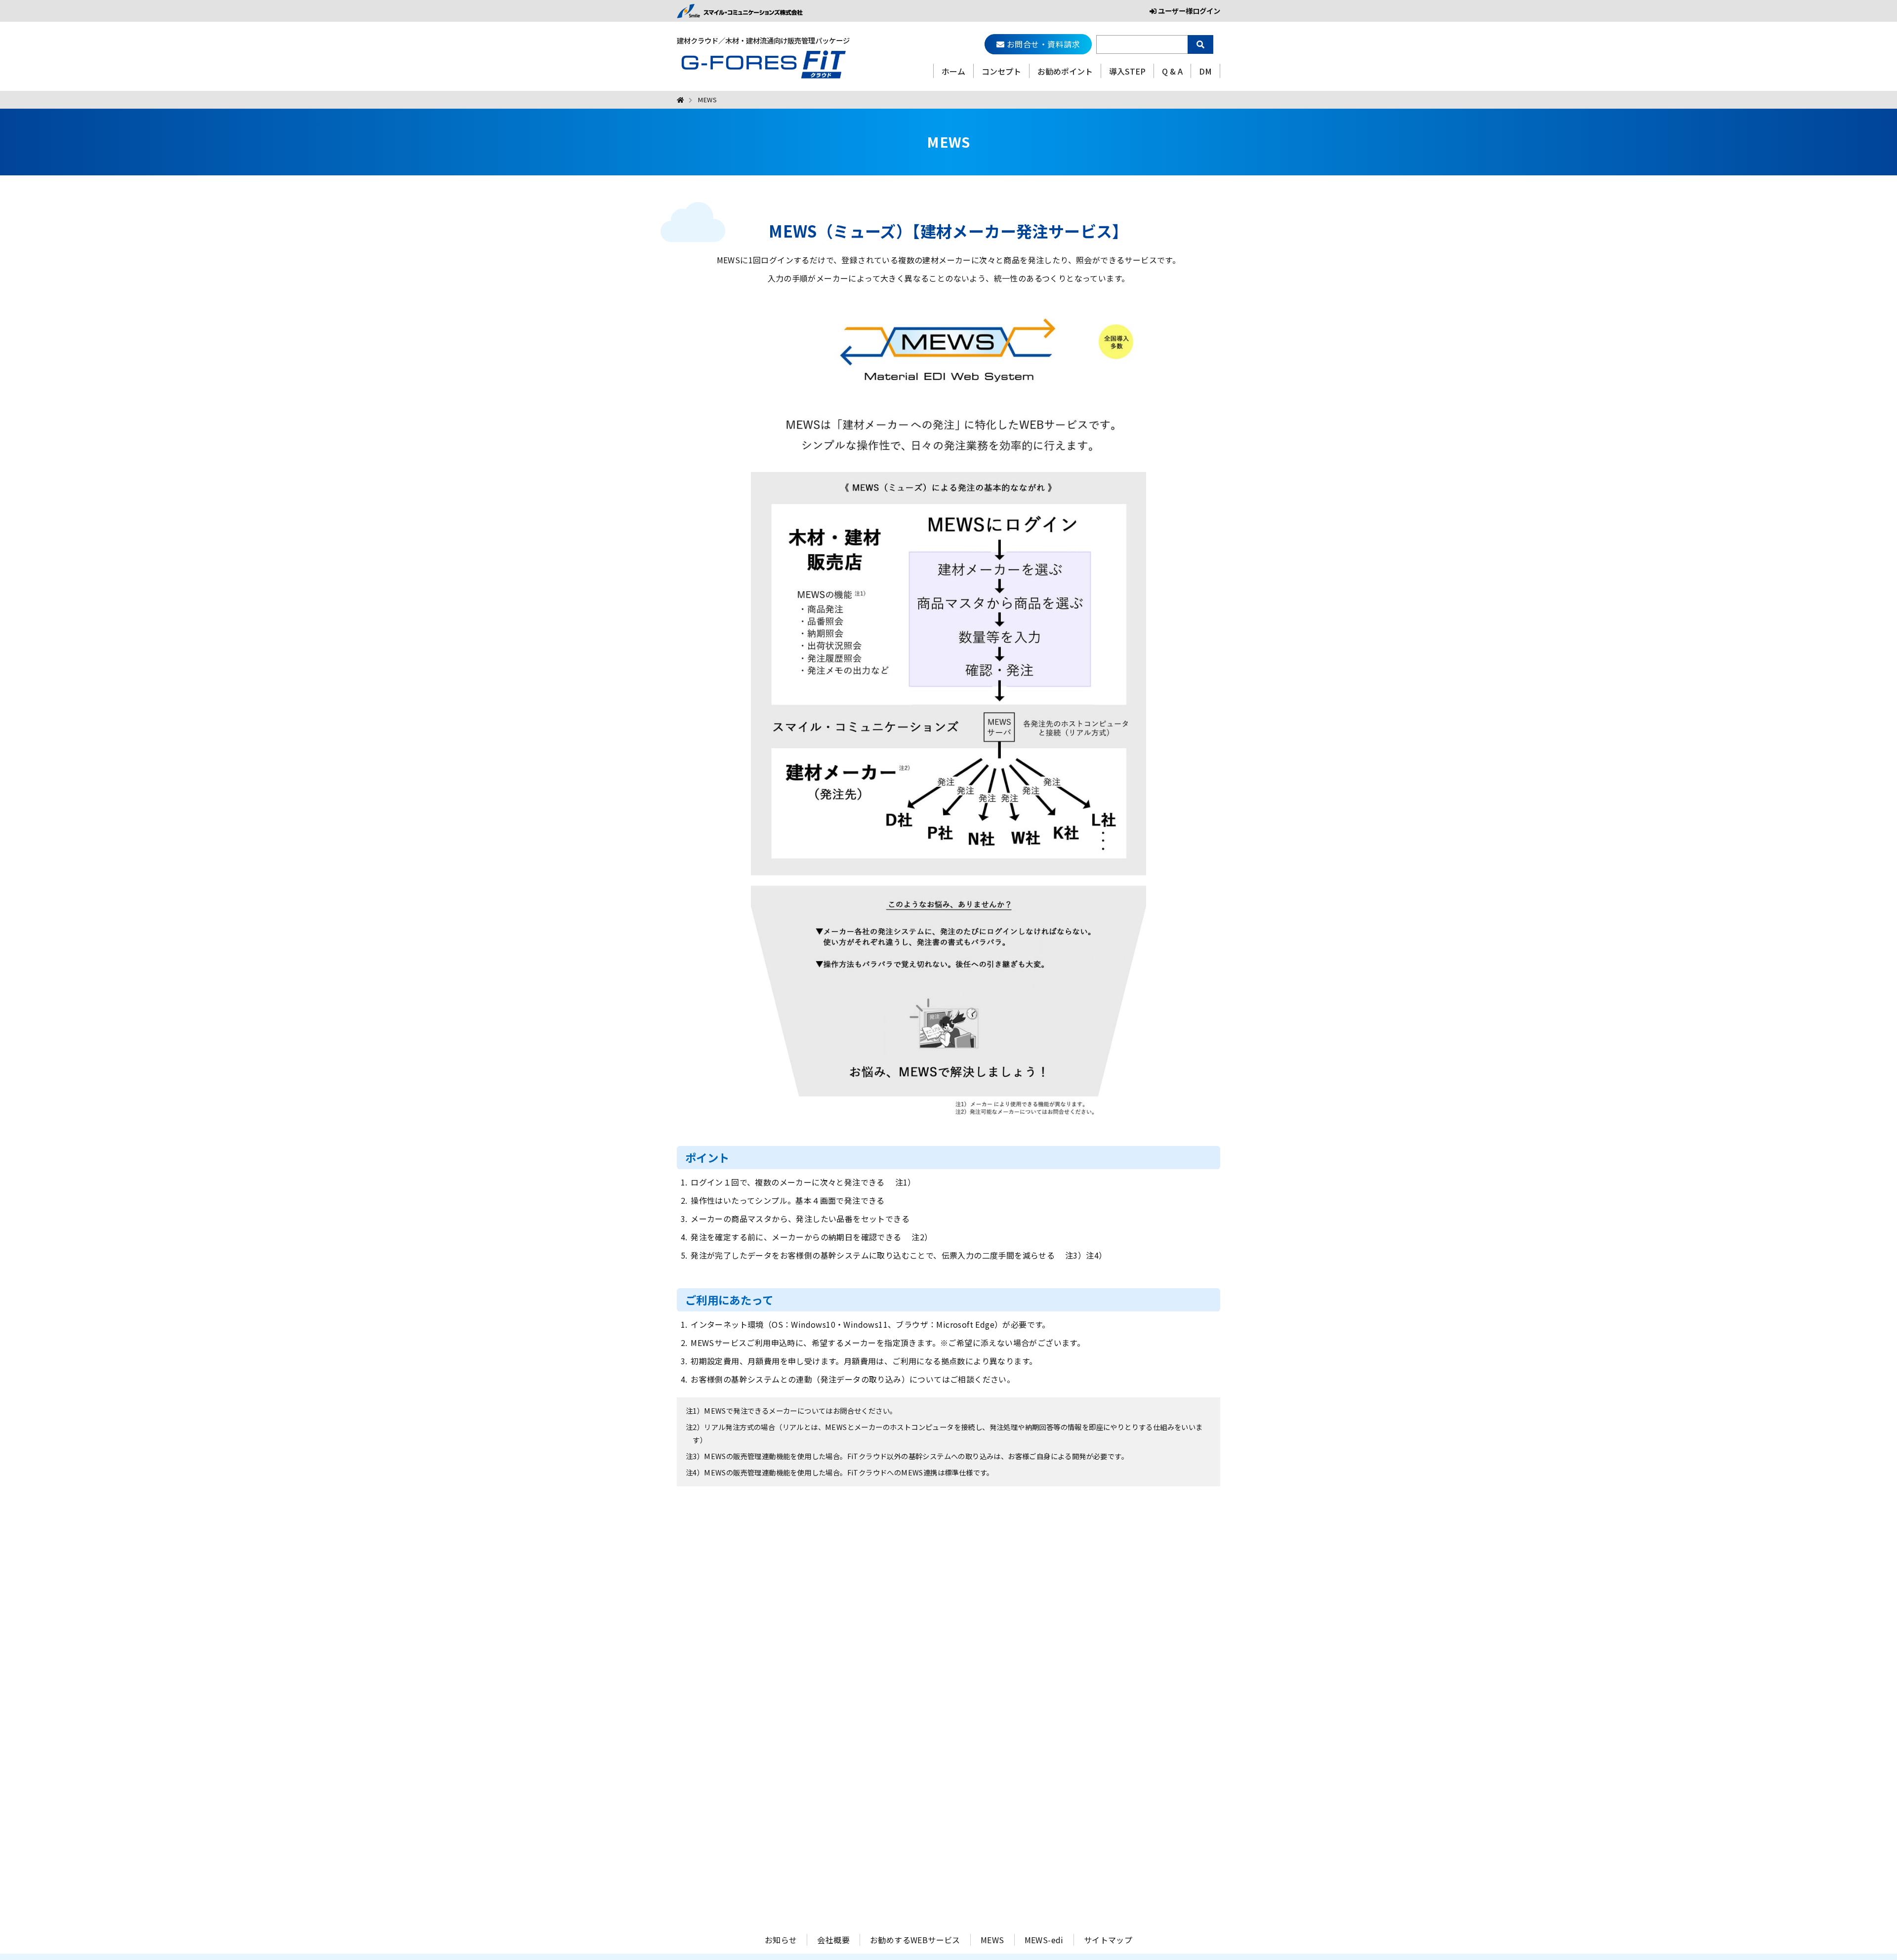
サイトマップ (1108, 1940)
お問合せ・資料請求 (1042, 44)
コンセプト (1001, 71)
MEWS (992, 1940)
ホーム (953, 71)
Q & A (1172, 71)
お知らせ (781, 1940)
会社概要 (833, 1940)
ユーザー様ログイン (1188, 11)
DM (1205, 71)
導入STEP (1127, 71)
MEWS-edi (1044, 1940)
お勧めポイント (1065, 71)
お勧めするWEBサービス (915, 1940)
